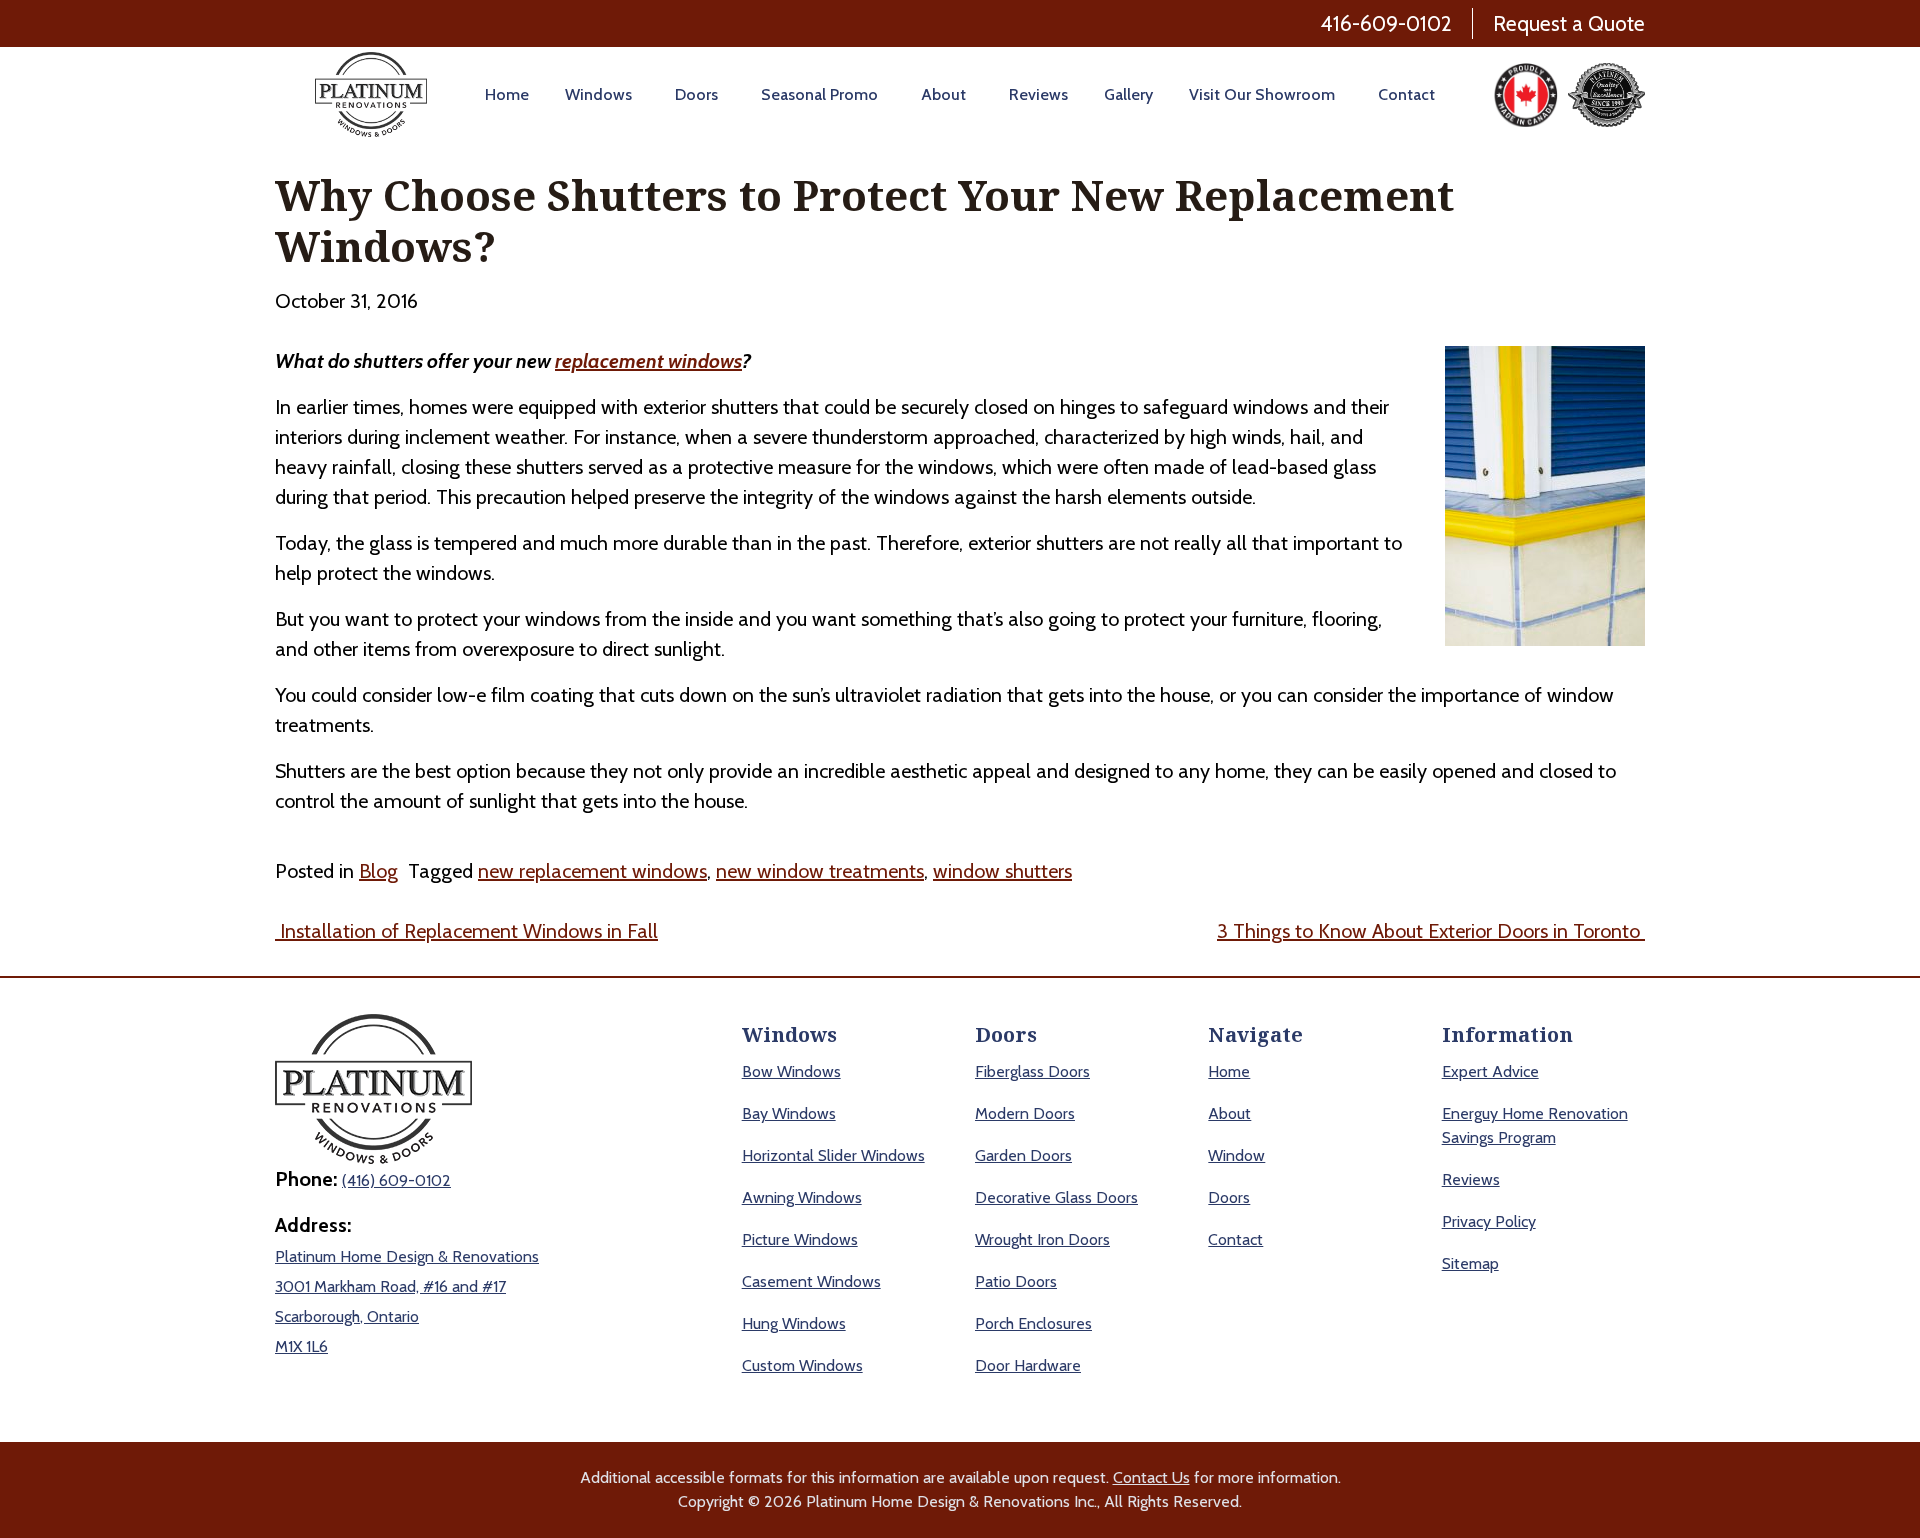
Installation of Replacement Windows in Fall (466, 931)
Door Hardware (1028, 1365)
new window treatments (820, 871)
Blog (378, 871)
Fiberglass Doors (1032, 1071)
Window (1236, 1155)
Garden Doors (1023, 1155)
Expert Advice (1490, 1071)
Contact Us (1151, 1477)
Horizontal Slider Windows (833, 1155)
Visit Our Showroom (1262, 94)
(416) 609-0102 (396, 1180)
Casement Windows (811, 1281)
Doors (696, 94)
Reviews (1038, 94)
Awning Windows (802, 1197)
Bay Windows (789, 1113)
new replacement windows (592, 871)
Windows (598, 94)
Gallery (1128, 94)
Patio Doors (1016, 1281)
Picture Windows (800, 1239)
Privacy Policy (1489, 1221)
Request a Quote (1569, 23)
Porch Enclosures (1033, 1323)
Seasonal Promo (819, 94)
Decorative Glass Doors (1056, 1197)
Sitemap (1470, 1263)
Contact (1406, 94)
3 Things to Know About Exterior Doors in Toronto (1431, 931)
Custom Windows (802, 1365)
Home (507, 94)
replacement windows (648, 361)
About (943, 94)
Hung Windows (794, 1323)
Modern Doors (1025, 1113)
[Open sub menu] (635, 94)
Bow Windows (791, 1071)
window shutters (1002, 871)
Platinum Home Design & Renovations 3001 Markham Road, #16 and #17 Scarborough (407, 1286)
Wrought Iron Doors (1042, 1239)
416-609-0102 (1386, 23)
